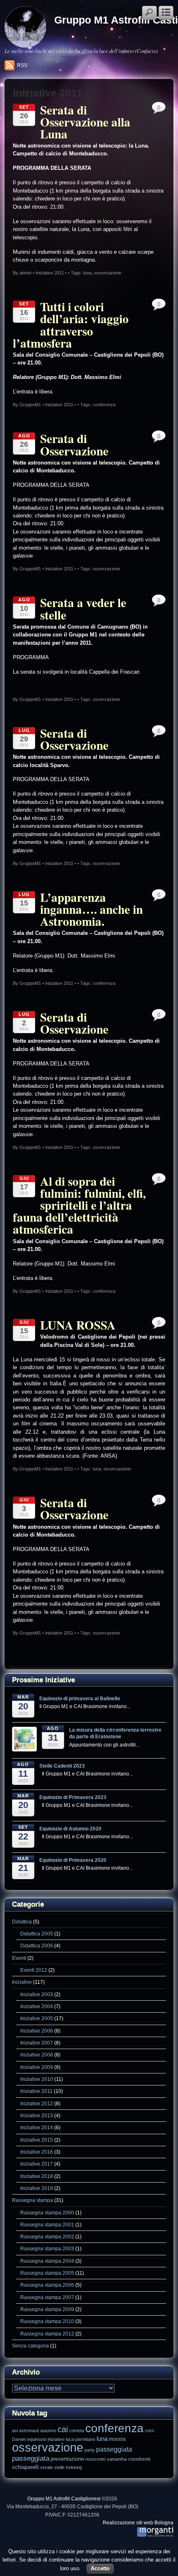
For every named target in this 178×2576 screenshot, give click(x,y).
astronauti (29, 2431)
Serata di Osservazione (74, 444)
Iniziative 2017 (37, 2164)
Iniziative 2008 (37, 2055)
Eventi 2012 (34, 1970)
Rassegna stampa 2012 (47, 2334)
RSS (22, 65)
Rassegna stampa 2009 (47, 2309)
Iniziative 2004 (37, 2006)
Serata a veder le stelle (83, 608)
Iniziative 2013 (37, 2115)
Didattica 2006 (37, 1946)
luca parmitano (81, 2439)
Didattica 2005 (37, 1934)
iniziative (56, 2439)
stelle (59, 2467)
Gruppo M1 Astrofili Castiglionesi (64, 2499)
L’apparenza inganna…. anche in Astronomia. (91, 909)
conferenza (104, 405)
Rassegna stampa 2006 (47, 2285)
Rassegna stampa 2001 (47, 2225)
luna (87, 273)
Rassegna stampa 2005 (47, 2273)
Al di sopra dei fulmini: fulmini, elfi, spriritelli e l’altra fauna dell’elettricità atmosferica (79, 1205)
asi (15, 2431)
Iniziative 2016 (37, 2152)
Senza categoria (30, 2346)
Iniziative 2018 (37, 2176)
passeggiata (114, 2449)
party (90, 2450)
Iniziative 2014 (37, 2127)
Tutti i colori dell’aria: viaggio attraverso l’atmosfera (71, 324)
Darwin (19, 2439)
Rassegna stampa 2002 (47, 2236)
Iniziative (22, 1982)
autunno (48, 2431)
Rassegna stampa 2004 (47, 2261)
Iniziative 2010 (37, 2079)
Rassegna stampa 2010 (47, 2321)
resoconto (95, 2459)
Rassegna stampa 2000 (47, 2213)
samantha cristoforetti (129, 2459)
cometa (77, 2431)
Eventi (19, 1958)
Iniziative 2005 (37, 2018)
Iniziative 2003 (37, 1994)
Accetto (100, 2568)
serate (47, 2467)
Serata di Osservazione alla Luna (85, 122)
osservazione (108, 273)
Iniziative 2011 (50, 273)
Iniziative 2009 (37, 2067)
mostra (117, 2439)
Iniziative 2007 (37, 2043)
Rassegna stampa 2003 (47, 2248)
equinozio (37, 2439)
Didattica (22, 1922)
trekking (74, 2467)
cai (63, 2429)
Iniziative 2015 (37, 2140)
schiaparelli (25, 2467)
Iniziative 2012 (37, 2103)
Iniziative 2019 (37, 2188)
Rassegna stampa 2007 (47, 2297)
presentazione (67, 2459)
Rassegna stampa (32, 2200)
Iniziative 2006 (37, 2031)
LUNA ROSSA (78, 1325)
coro (149, 2431)
